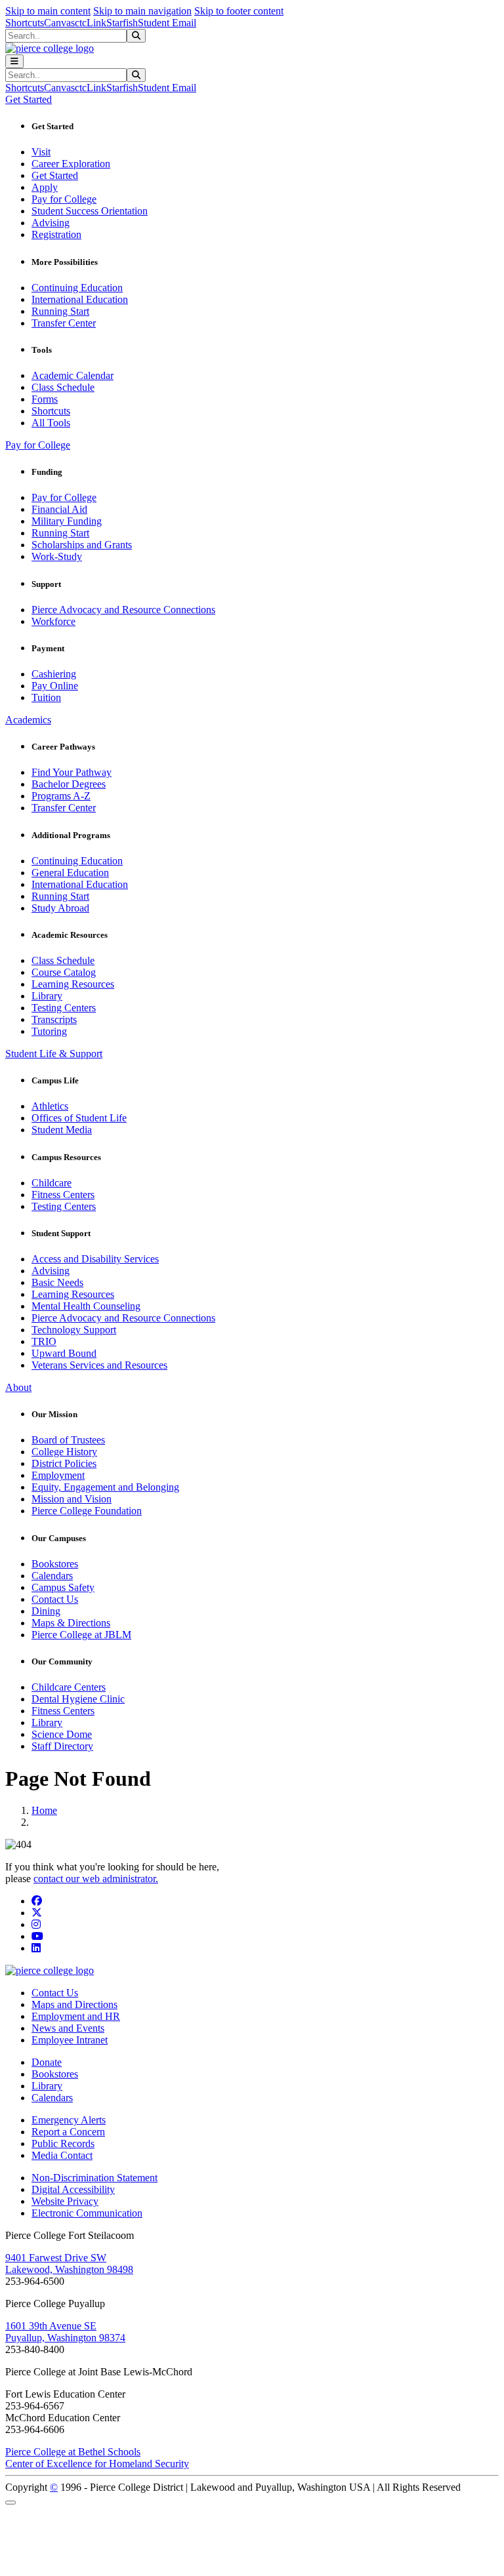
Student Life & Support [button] (54, 1054)
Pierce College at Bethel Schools (73, 2452)
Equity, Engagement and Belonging (105, 1487)
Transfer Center (64, 323)
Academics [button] (28, 720)
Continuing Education (77, 288)
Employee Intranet (70, 2040)
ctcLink (91, 23)
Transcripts (54, 1019)
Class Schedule (63, 387)
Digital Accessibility (73, 2189)
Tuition (46, 697)
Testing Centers (64, 1008)
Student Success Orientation (90, 211)
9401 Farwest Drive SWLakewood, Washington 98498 (69, 2264)
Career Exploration (71, 164)
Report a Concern (68, 2132)
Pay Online (55, 686)
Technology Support (74, 1330)
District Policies (64, 1463)
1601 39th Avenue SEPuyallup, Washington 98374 (65, 2332)
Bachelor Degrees (69, 784)
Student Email (167, 23)
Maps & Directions (71, 1623)
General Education (70, 873)
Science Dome (62, 1734)
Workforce (53, 621)
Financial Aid (59, 509)
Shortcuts (25, 23)
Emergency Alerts (69, 2120)
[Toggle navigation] (14, 61)
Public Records (63, 2143)
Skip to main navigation (142, 11)
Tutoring (49, 1031)
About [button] (18, 1387)
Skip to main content (48, 11)
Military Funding (67, 521)
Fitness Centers (63, 1195)
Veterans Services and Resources (99, 1365)
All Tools (51, 423)
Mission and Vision (72, 1499)
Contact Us (55, 1599)
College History (64, 1452)
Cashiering (54, 674)
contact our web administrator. (96, 1879)
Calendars (52, 1576)
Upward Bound (64, 1353)
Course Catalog (64, 972)
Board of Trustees (68, 1440)
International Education (80, 299)
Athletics (50, 1106)
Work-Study (57, 556)
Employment (58, 1475)
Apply (45, 187)
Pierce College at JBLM (81, 1635)
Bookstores (55, 1564)
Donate (47, 2062)
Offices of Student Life (79, 1118)
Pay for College (64, 199)
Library (47, 996)
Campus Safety (63, 1587)
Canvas (59, 23)
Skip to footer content (239, 11)
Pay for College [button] (38, 445)
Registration (56, 234)
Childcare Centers (69, 1687)
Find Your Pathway (72, 772)
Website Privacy (65, 2201)
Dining (46, 1611)
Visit (41, 152)
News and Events (68, 2028)
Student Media (62, 1130)
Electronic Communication (87, 2213)
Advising (51, 223)
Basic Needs (57, 1282)
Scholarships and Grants (82, 545)
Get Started (55, 175)
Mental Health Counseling (86, 1306)
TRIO (44, 1341)
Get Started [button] (29, 99)
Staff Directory (62, 1746)
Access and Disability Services (95, 1259)
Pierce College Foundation (87, 1511)
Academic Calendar (73, 375)
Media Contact (62, 2155)
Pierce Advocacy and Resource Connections (123, 610)
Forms (45, 399)
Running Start (60, 311)
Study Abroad (60, 908)
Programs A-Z (61, 796)
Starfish (122, 23)
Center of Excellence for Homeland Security (97, 2464)
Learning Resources (73, 984)
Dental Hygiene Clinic (78, 1699)
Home (44, 1810)
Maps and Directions (74, 2004)
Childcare (52, 1183)
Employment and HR (76, 2016)
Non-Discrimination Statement (94, 2178)
